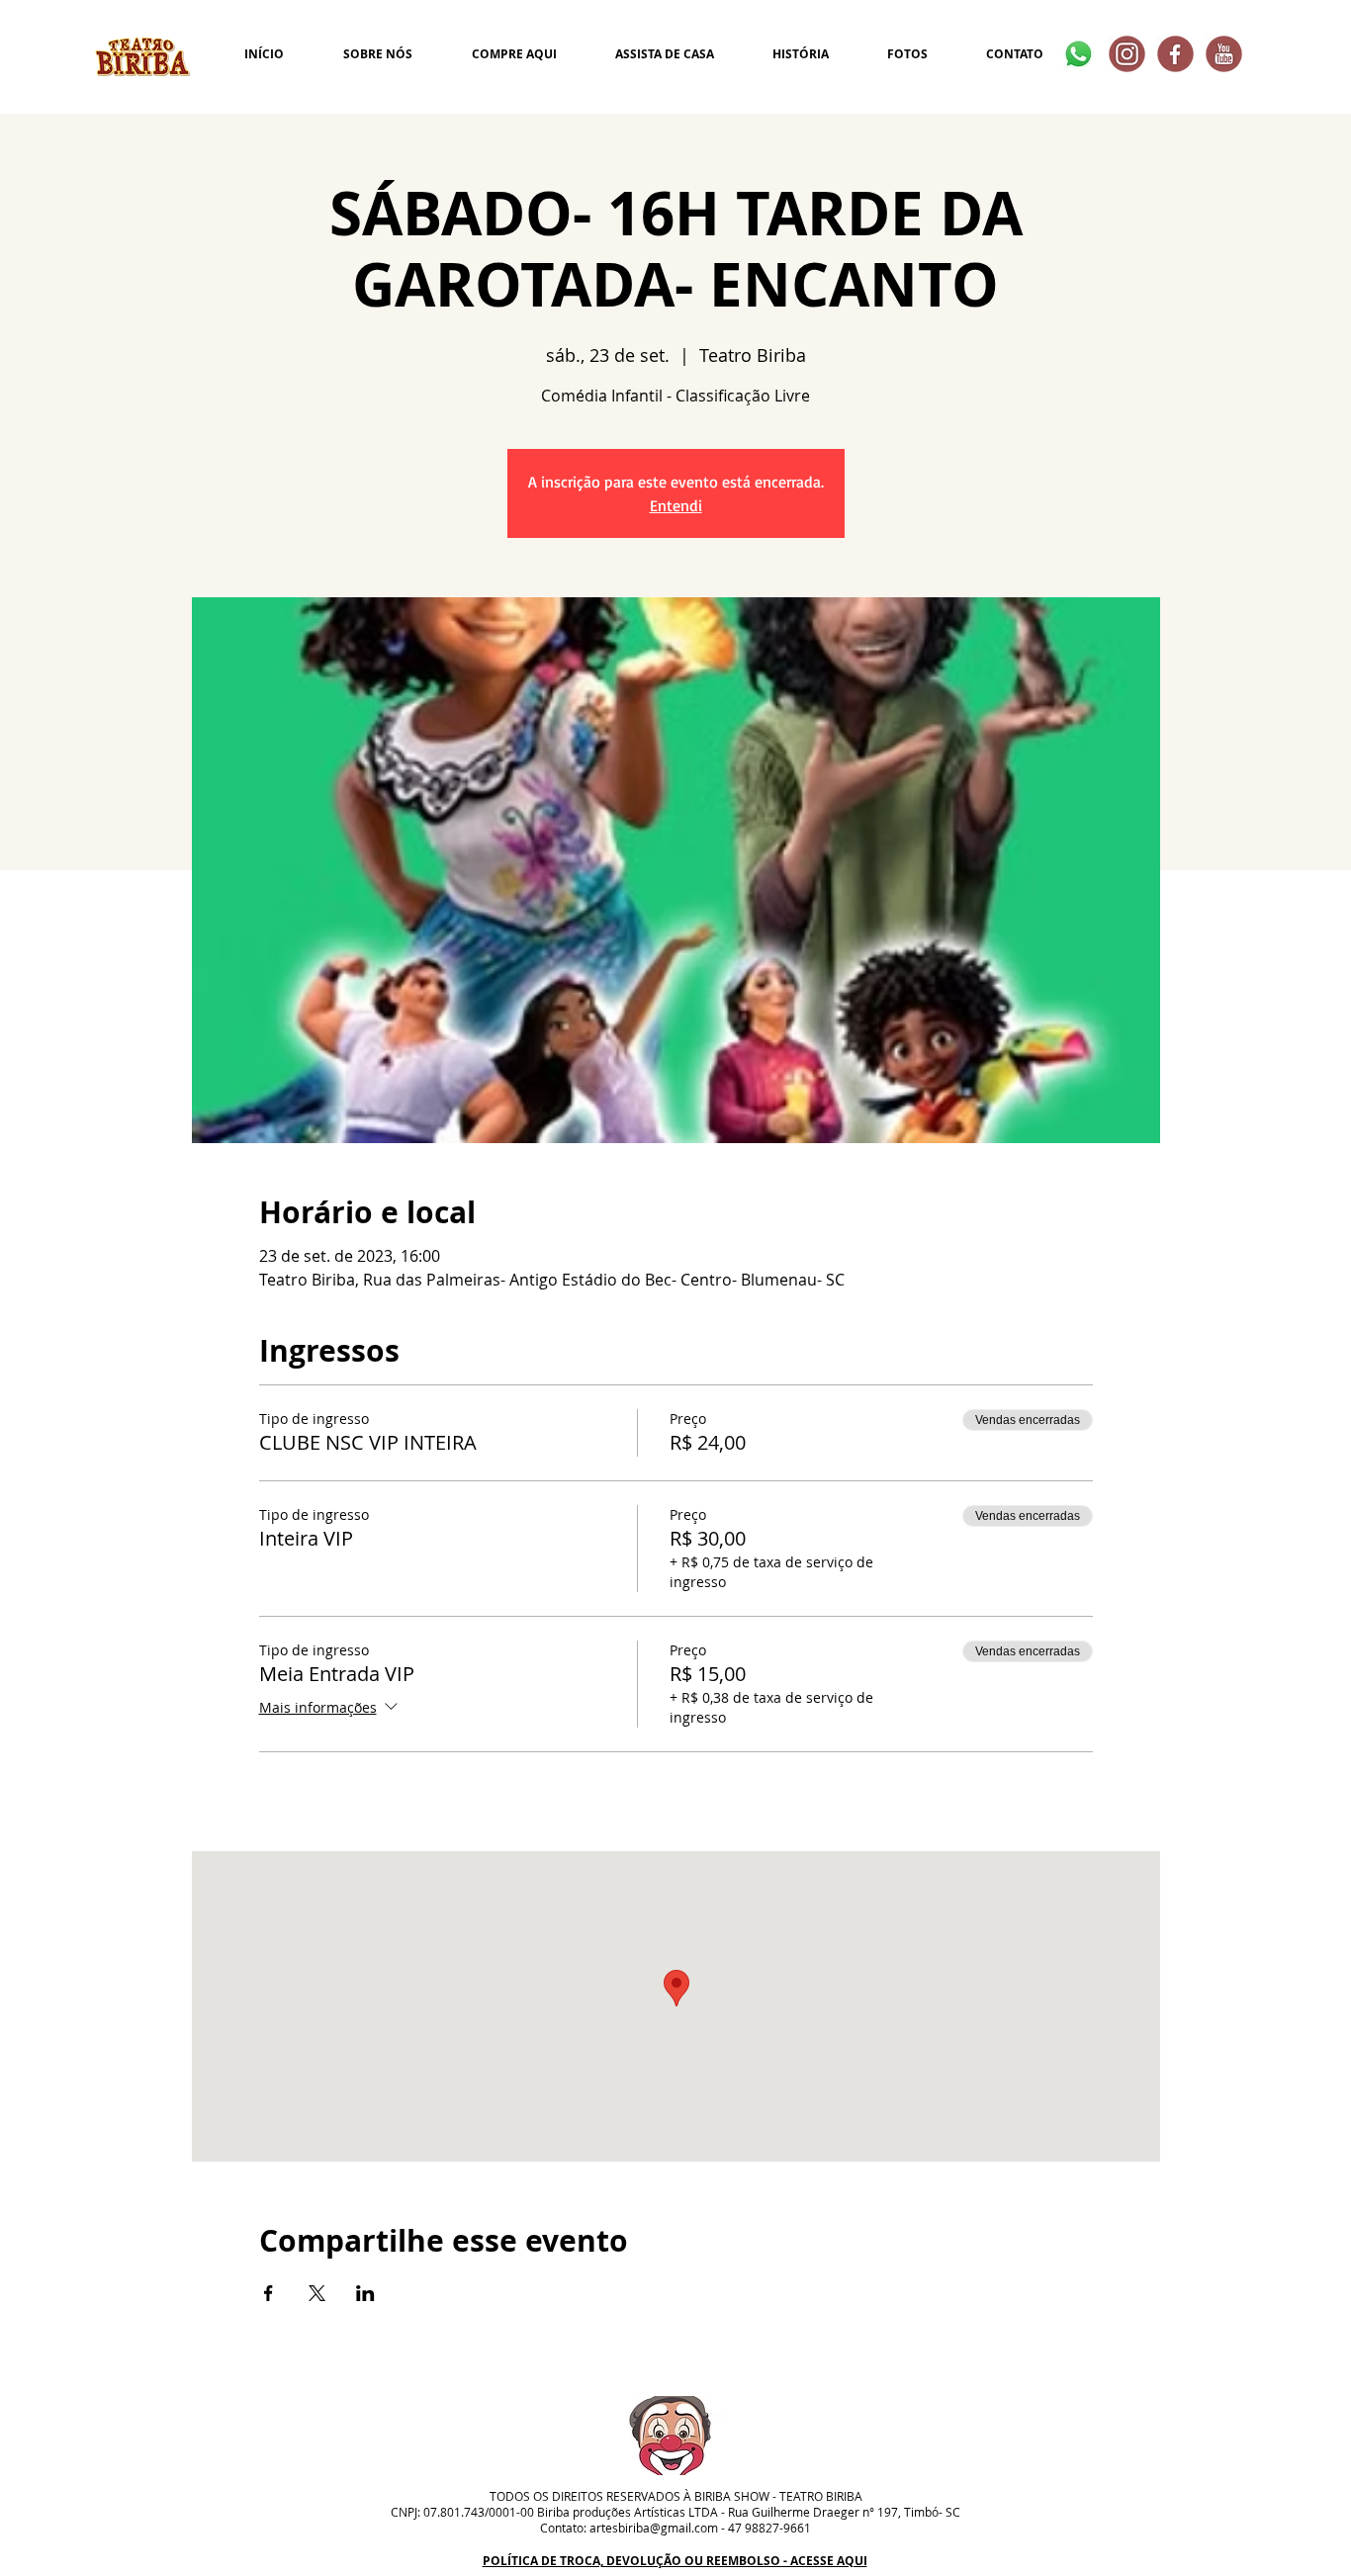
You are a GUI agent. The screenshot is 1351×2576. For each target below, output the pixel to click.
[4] (1127, 54)
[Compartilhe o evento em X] (317, 2293)
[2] (1175, 54)
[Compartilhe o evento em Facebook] (269, 2293)
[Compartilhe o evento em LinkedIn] (365, 2293)
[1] (1224, 54)
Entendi (676, 505)
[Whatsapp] (1079, 54)
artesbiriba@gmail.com (654, 2528)
